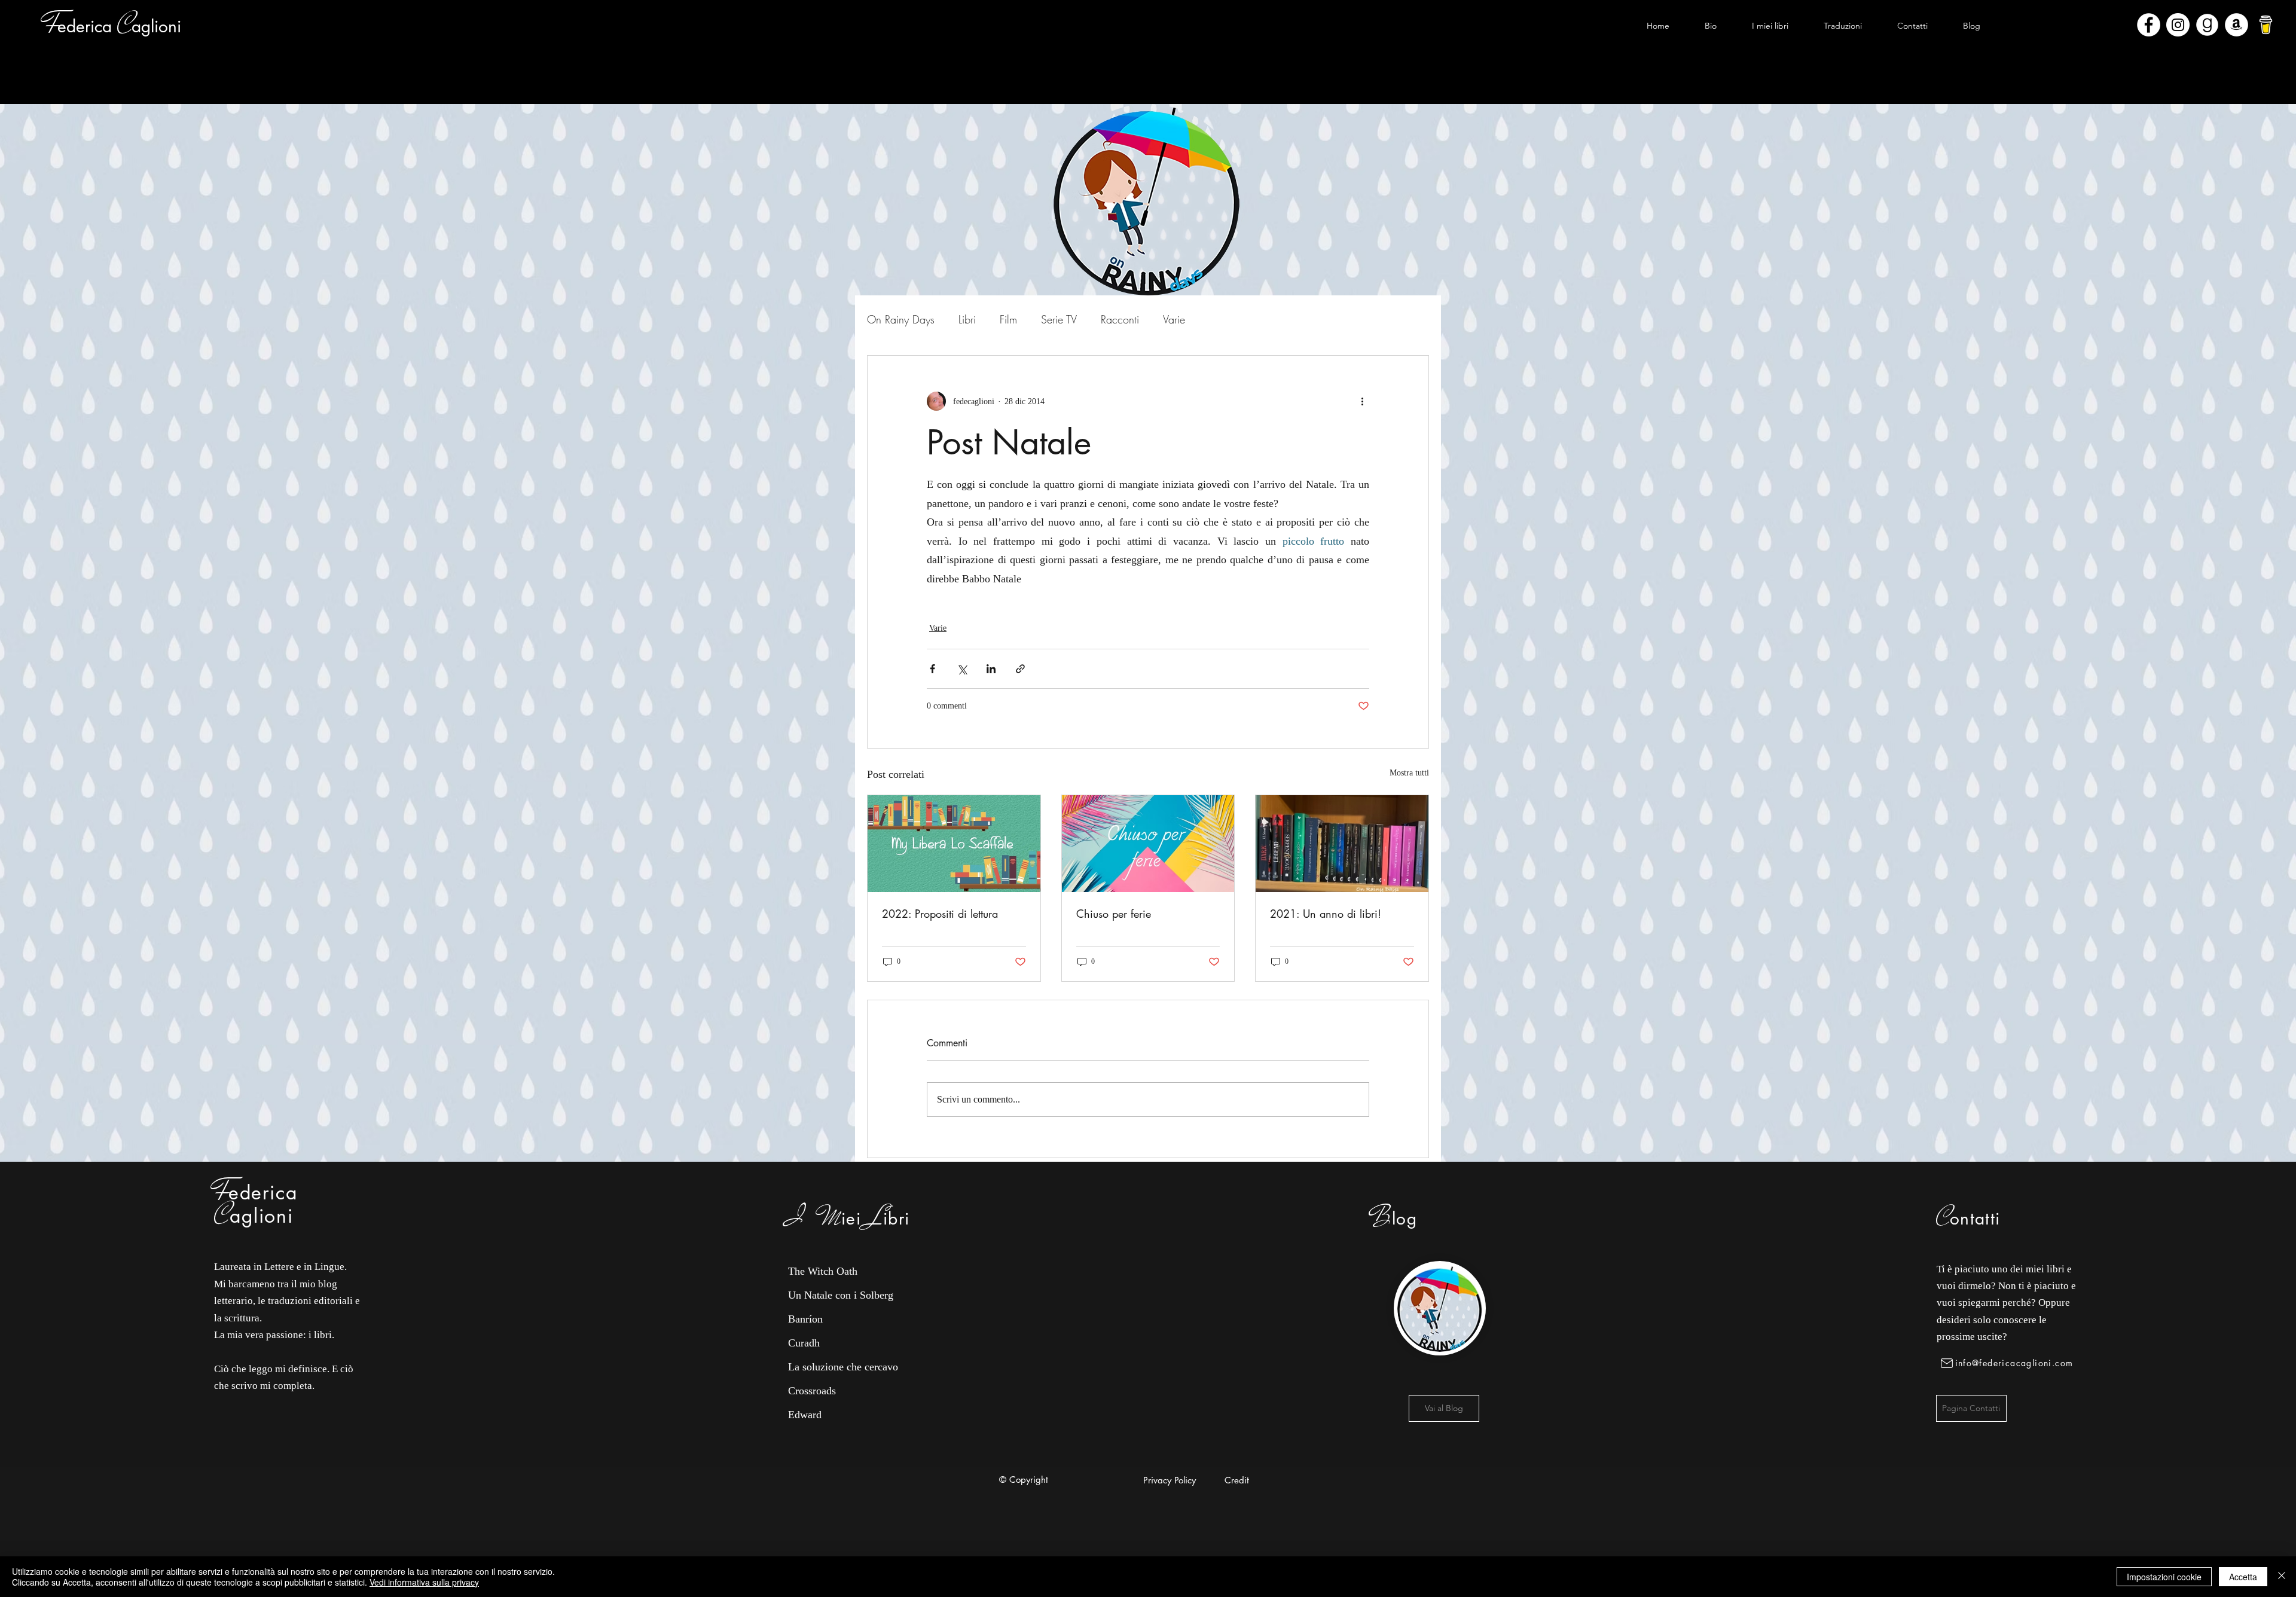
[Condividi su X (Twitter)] (962, 669)
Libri (967, 319)
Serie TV (1059, 319)
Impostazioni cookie (2164, 1577)
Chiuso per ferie (1114, 914)
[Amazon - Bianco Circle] (2237, 25)
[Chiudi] (2282, 1577)
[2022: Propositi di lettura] (954, 844)
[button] (1770, 26)
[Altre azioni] (1362, 401)
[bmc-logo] (2266, 25)
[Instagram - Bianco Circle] (2178, 25)
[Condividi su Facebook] (932, 669)
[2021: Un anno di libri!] (1342, 844)
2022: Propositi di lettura (940, 914)
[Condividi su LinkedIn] (991, 669)
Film (1008, 319)
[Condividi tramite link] (1020, 669)
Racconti (1120, 319)
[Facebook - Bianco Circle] (2149, 25)
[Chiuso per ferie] (1148, 844)
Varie (1174, 319)
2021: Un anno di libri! (1326, 914)
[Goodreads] (2207, 25)
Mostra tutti (1409, 773)
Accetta (2243, 1577)
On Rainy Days (901, 319)
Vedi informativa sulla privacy (424, 1582)
